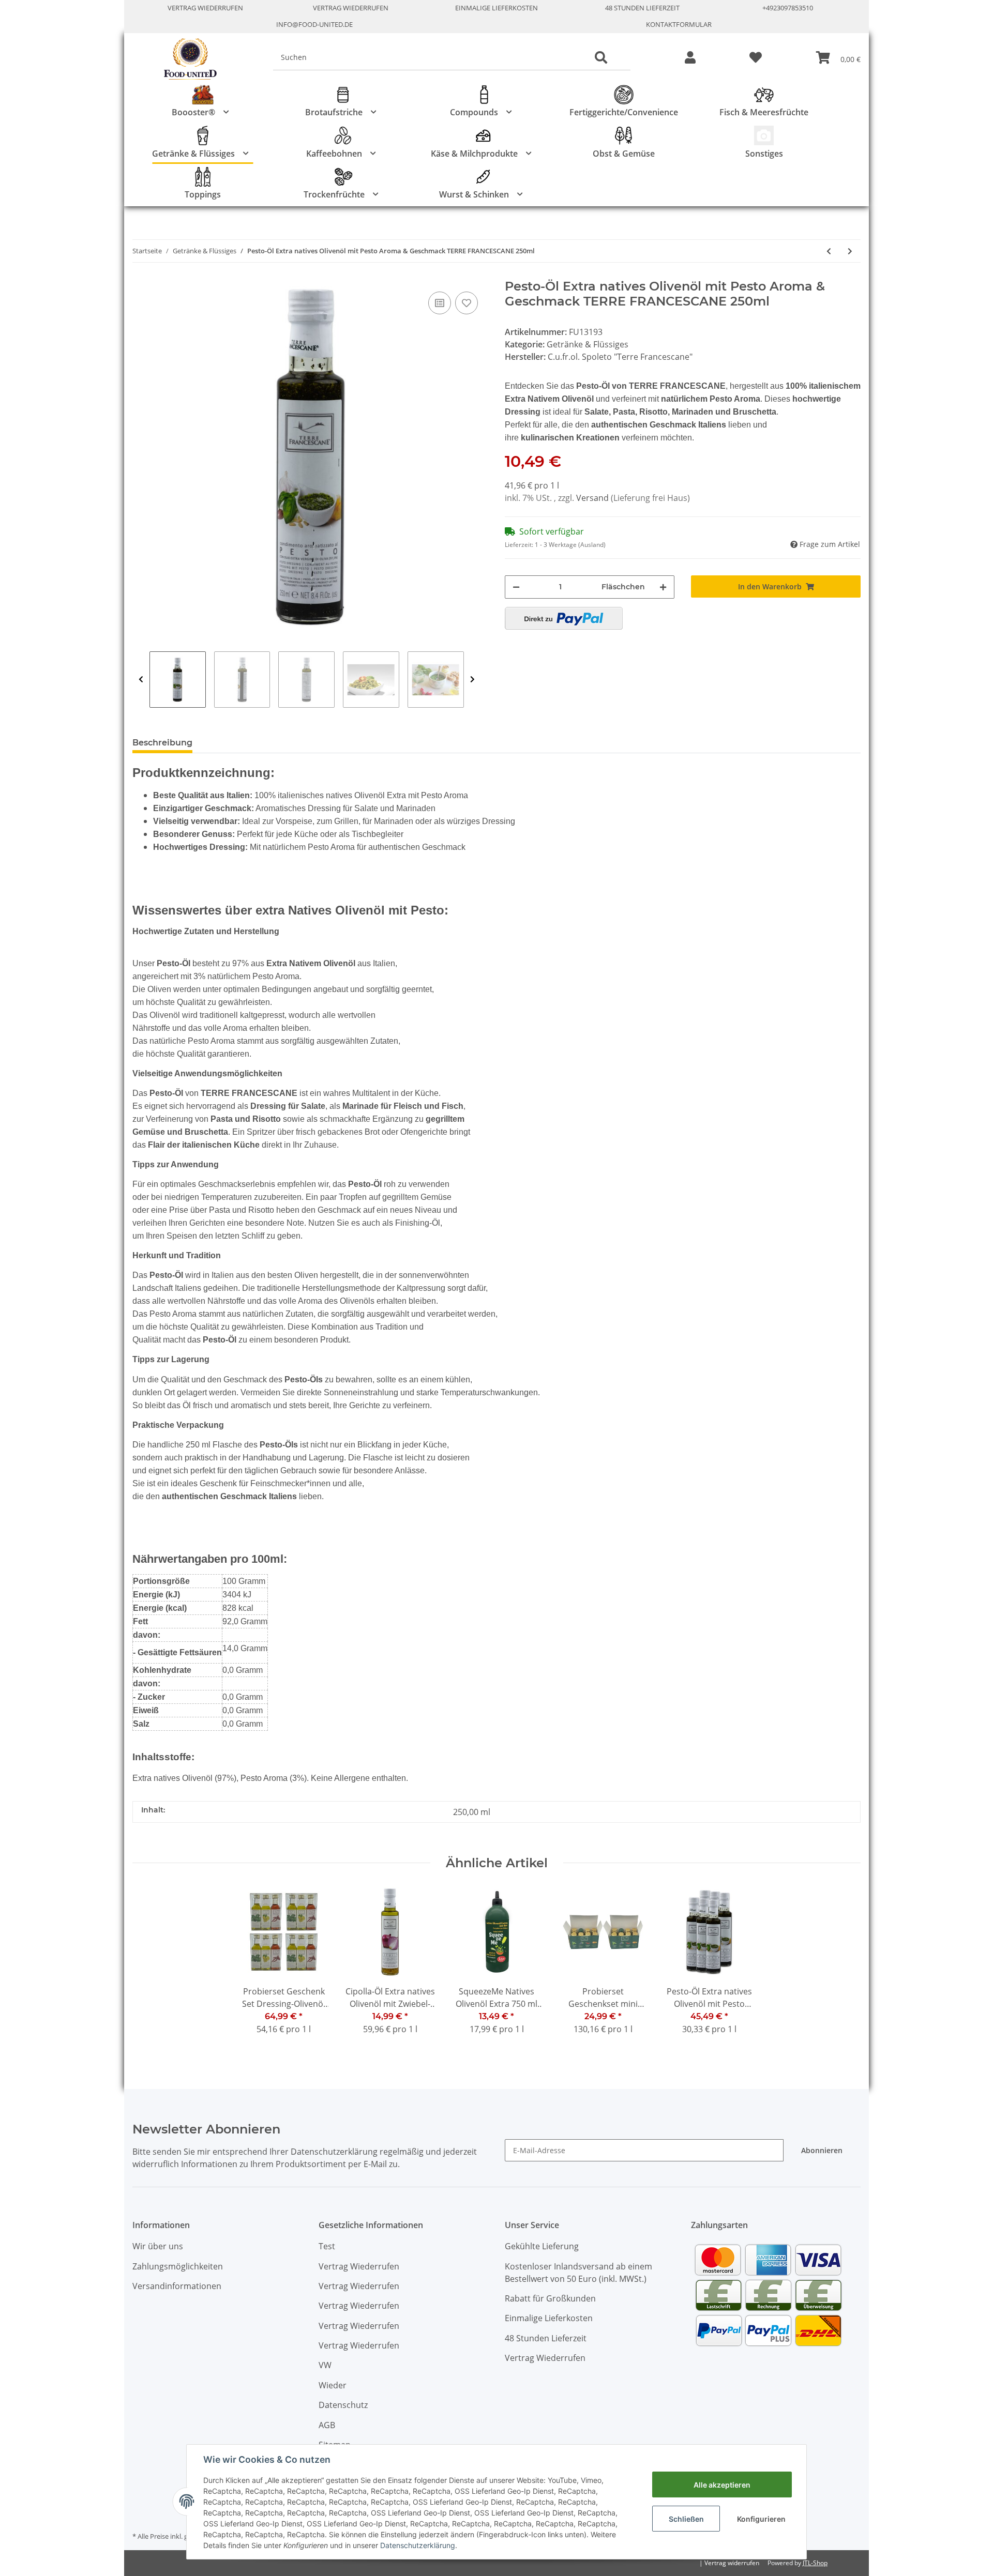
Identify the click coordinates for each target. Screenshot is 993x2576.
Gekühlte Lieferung (542, 2246)
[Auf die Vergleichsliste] (440, 303)
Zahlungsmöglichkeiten (178, 2266)
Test (327, 2246)
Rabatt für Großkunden (550, 2298)
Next (472, 680)
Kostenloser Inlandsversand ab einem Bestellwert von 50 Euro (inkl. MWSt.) (578, 2273)
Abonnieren (822, 2150)
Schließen (686, 2519)
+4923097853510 (788, 8)
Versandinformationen (177, 2286)
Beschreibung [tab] (162, 743)
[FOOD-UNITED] (186, 59)
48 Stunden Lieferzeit (642, 8)
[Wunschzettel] (756, 58)
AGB (327, 2425)
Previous (141, 680)
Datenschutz (343, 2405)
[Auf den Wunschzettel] (467, 303)
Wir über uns (158, 2246)
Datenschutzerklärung (418, 2545)
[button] (690, 58)
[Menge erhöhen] (663, 587)
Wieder (333, 2385)
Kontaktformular (679, 24)
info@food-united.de (314, 24)
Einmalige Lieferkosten (496, 8)
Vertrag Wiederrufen (205, 8)
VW (325, 2365)
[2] (564, 618)
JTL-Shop (815, 2563)
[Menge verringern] (516, 587)
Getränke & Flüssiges (588, 344)
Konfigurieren (761, 2519)
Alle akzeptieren (722, 2485)
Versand (593, 498)
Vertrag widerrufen (732, 2563)
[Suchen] (601, 58)
